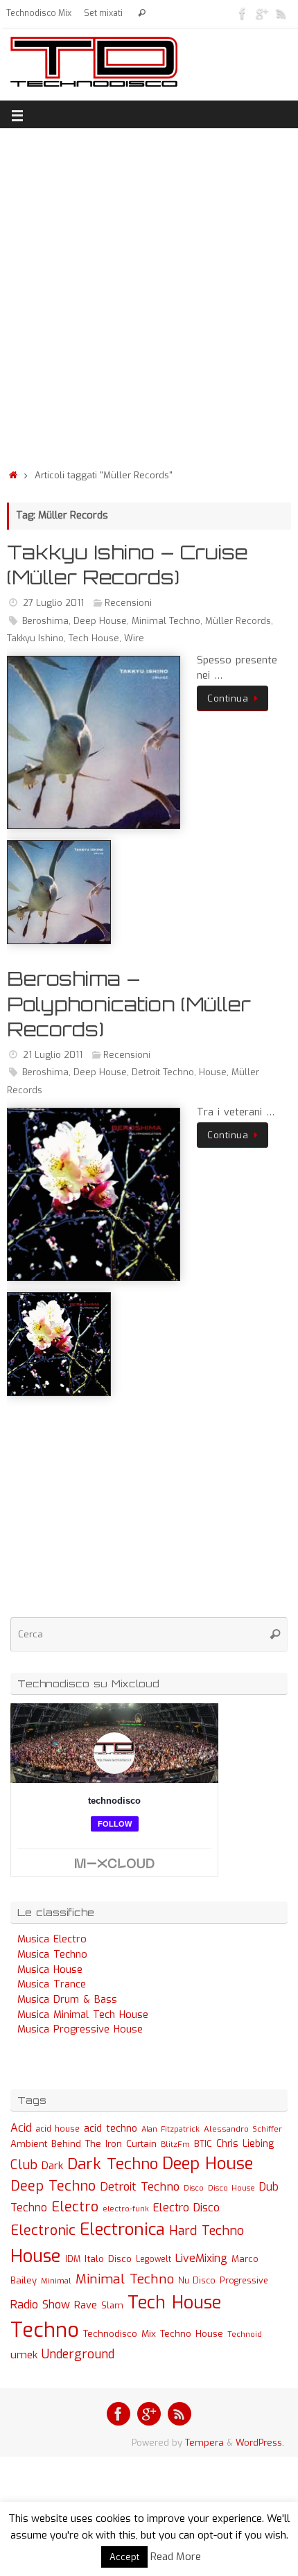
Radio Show (40, 2305)
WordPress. (260, 2443)
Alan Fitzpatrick (170, 2129)
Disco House (231, 2188)
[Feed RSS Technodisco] (281, 13)
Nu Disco (197, 2281)
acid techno (111, 2129)
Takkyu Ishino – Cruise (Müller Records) (128, 565)
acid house (58, 2129)
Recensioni (128, 603)
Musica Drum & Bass (67, 2000)
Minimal (56, 2281)
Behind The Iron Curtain (104, 2144)
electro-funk (126, 2209)
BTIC (203, 2144)
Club (24, 2165)
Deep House (100, 621)
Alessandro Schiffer (243, 2129)
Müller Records (238, 621)
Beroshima (45, 621)
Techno (45, 2330)
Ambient (29, 2144)
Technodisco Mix (39, 13)
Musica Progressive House (80, 2029)
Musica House (50, 1970)
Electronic (43, 2230)
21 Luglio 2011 (53, 1055)
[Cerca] (142, 14)
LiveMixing (201, 2258)
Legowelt (154, 2259)
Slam (112, 2305)
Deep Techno (53, 2186)
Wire (134, 638)
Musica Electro (52, 1939)
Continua (228, 698)
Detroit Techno (163, 1072)
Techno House (192, 2334)
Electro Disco (186, 2208)
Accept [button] (124, 2557)
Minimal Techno (166, 621)
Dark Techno (113, 2164)
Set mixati (103, 13)
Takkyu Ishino (35, 638)
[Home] (13, 475)
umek (24, 2355)
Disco (194, 2188)
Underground (78, 2355)
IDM (73, 2259)
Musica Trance (52, 1984)
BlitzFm (175, 2144)
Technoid (245, 2334)
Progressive (244, 2281)
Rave (86, 2305)
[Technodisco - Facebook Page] (243, 13)
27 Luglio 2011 (53, 603)
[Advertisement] (149, 295)
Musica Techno (52, 1955)
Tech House (94, 638)
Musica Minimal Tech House (83, 2015)
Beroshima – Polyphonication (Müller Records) (129, 1004)
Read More (176, 2557)
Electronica (122, 2229)
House (213, 1072)
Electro (75, 2207)
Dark (52, 2166)
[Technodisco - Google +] (262, 13)
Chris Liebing (245, 2143)
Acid (21, 2128)
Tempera (204, 2443)
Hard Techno (207, 2231)
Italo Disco (108, 2259)
